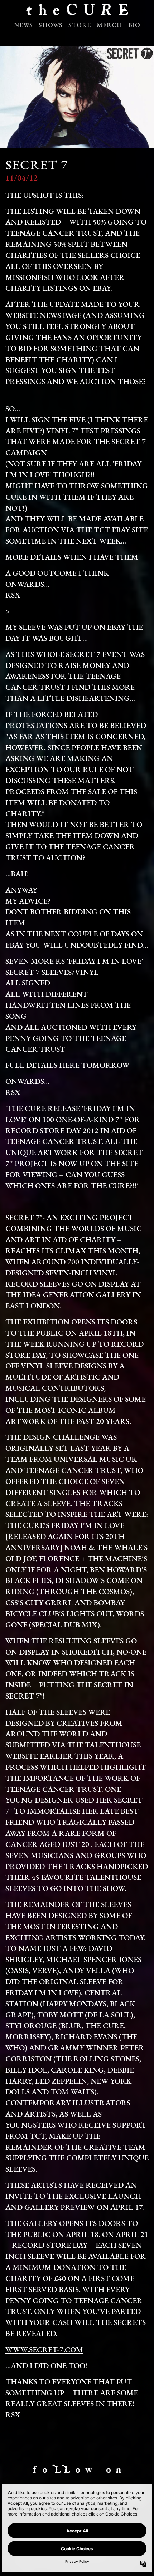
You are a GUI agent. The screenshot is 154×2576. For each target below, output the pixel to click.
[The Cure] (77, 12)
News (23, 26)
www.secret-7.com (44, 2350)
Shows (51, 26)
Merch (110, 26)
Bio (134, 26)
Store (80, 26)
